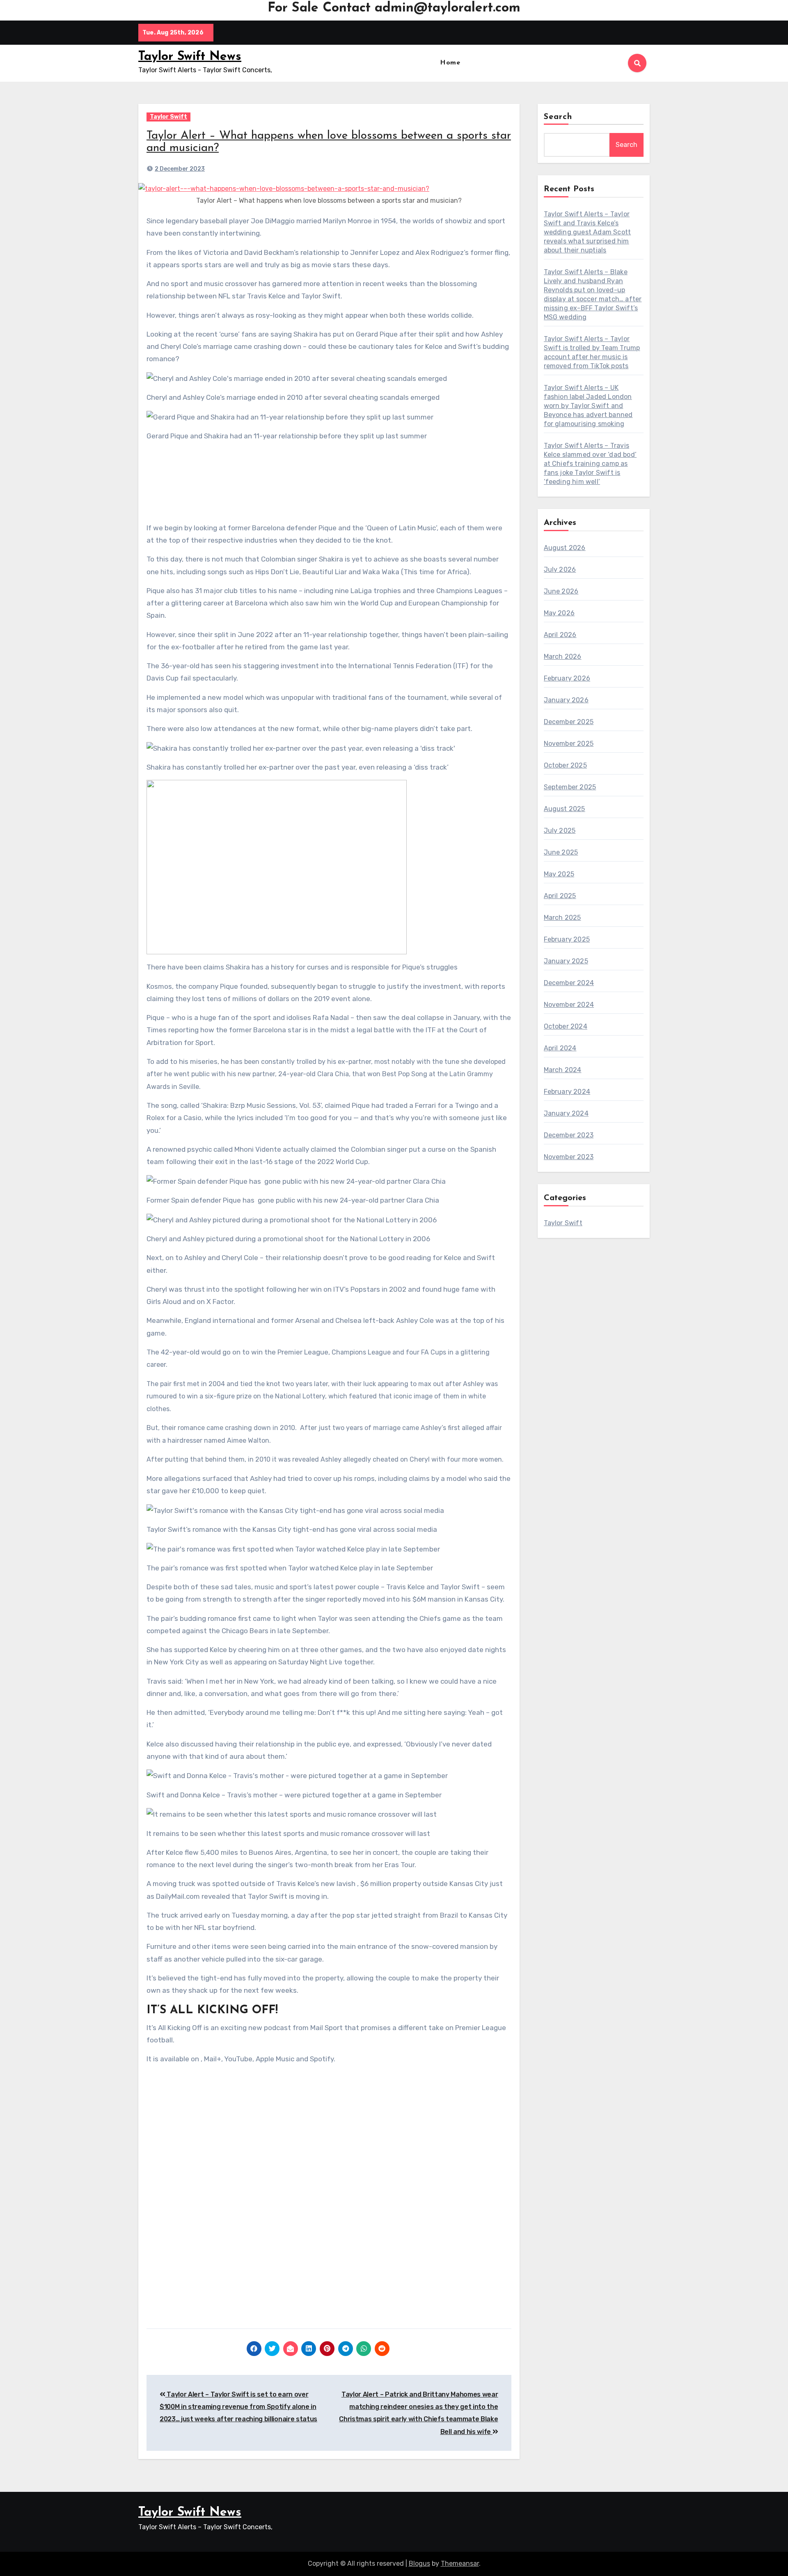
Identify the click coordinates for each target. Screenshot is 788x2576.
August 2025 (565, 809)
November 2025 (569, 744)
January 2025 (566, 961)
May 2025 (559, 874)
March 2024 (563, 1070)
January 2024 (566, 1113)
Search (558, 117)
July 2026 (560, 570)
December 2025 (569, 722)
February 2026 (567, 678)
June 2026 (561, 591)
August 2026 (565, 548)
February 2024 (567, 1092)
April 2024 (560, 1048)
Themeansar (460, 2563)
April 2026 (560, 635)
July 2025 (560, 831)
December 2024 (569, 983)
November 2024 (569, 1005)
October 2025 (565, 765)
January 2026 (566, 700)
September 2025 (570, 787)
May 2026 (559, 613)
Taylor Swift (168, 117)
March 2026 (563, 657)
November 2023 (569, 1157)
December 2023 (569, 1135)
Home (450, 63)
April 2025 (560, 896)
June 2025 (561, 852)
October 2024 (566, 1026)
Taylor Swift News (190, 57)
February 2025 (567, 939)
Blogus (419, 2563)
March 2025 (562, 918)
